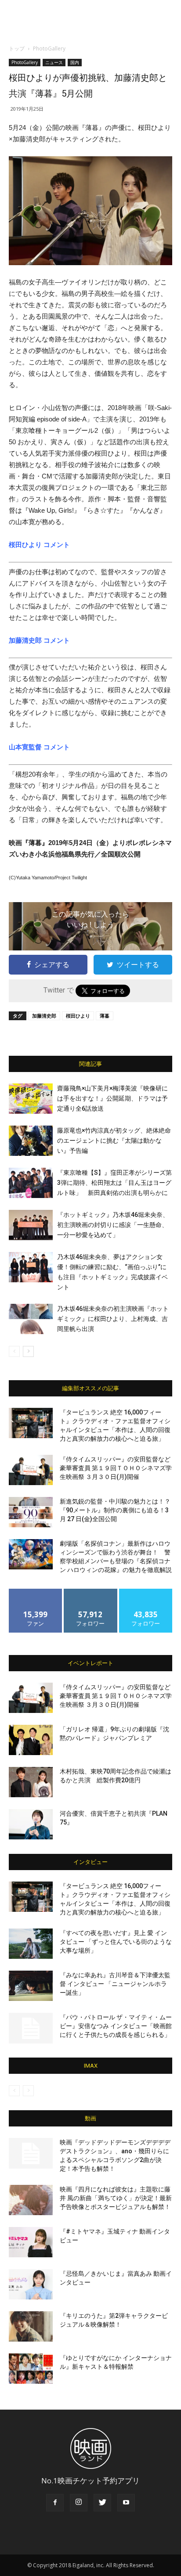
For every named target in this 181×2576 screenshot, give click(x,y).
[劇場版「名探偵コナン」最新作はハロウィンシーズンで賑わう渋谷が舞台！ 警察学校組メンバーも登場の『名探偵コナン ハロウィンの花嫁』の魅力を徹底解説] (31, 1554)
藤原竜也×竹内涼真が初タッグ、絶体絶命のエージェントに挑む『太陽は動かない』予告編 (114, 1140)
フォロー (90, 1592)
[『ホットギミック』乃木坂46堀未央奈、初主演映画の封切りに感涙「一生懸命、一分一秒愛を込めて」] (31, 1225)
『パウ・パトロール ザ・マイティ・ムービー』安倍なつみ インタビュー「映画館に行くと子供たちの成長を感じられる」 (116, 2026)
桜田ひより (78, 1016)
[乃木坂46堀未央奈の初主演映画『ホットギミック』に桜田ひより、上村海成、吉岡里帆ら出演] (31, 1319)
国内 (75, 62)
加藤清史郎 (44, 1016)
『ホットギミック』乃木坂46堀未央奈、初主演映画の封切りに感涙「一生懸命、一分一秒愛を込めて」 (113, 1225)
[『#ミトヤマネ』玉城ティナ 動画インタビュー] (31, 2242)
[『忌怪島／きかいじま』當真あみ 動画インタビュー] (31, 2285)
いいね (36, 1592)
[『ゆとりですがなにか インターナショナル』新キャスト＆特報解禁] (31, 2369)
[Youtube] (126, 2503)
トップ (17, 49)
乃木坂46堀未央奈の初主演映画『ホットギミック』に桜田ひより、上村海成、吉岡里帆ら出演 (113, 1319)
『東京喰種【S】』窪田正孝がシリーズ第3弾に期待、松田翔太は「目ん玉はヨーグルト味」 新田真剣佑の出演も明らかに (114, 1183)
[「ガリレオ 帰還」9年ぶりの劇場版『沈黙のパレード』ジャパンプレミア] (31, 1740)
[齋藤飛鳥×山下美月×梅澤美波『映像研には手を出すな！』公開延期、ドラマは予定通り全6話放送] (31, 1099)
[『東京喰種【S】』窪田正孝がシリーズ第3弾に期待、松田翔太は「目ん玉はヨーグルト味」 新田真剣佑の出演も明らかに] (31, 1183)
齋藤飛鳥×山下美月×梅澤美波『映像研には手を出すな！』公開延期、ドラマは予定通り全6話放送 (112, 1098)
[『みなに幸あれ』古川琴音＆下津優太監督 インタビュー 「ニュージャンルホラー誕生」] (31, 1986)
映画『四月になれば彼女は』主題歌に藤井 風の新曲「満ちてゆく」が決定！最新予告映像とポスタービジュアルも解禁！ (116, 2198)
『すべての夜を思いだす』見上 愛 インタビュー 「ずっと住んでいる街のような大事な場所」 (116, 1942)
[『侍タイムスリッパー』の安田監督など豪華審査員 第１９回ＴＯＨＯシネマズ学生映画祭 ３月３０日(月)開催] (31, 1470)
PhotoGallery (49, 49)
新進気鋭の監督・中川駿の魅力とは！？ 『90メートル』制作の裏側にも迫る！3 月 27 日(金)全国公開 (115, 1510)
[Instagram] (79, 2503)
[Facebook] (55, 2503)
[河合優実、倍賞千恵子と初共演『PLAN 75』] (31, 1824)
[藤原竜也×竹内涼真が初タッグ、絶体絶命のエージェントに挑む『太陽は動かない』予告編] (31, 1141)
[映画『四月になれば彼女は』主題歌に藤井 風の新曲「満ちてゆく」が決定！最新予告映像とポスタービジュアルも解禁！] (31, 2200)
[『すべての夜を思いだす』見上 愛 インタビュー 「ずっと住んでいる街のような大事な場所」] (31, 1944)
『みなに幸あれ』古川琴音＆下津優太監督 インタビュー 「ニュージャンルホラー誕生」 (115, 1984)
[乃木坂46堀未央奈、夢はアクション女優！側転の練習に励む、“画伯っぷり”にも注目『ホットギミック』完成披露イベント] (31, 1267)
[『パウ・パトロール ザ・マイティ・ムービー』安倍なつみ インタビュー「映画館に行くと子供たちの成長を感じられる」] (31, 2028)
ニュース (54, 62)
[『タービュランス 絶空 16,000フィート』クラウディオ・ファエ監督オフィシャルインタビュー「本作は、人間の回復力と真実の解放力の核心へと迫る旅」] (31, 1423)
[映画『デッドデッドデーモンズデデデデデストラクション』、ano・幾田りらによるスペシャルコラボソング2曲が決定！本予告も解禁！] (31, 2153)
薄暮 (105, 1016)
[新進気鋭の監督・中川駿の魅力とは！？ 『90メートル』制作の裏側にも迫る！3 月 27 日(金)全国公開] (31, 1512)
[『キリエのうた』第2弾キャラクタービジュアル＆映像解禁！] (31, 2327)
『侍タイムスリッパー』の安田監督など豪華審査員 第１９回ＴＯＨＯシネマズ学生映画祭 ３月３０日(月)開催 (116, 1468)
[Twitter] (102, 2503)
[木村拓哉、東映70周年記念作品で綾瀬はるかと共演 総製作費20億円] (31, 1782)
